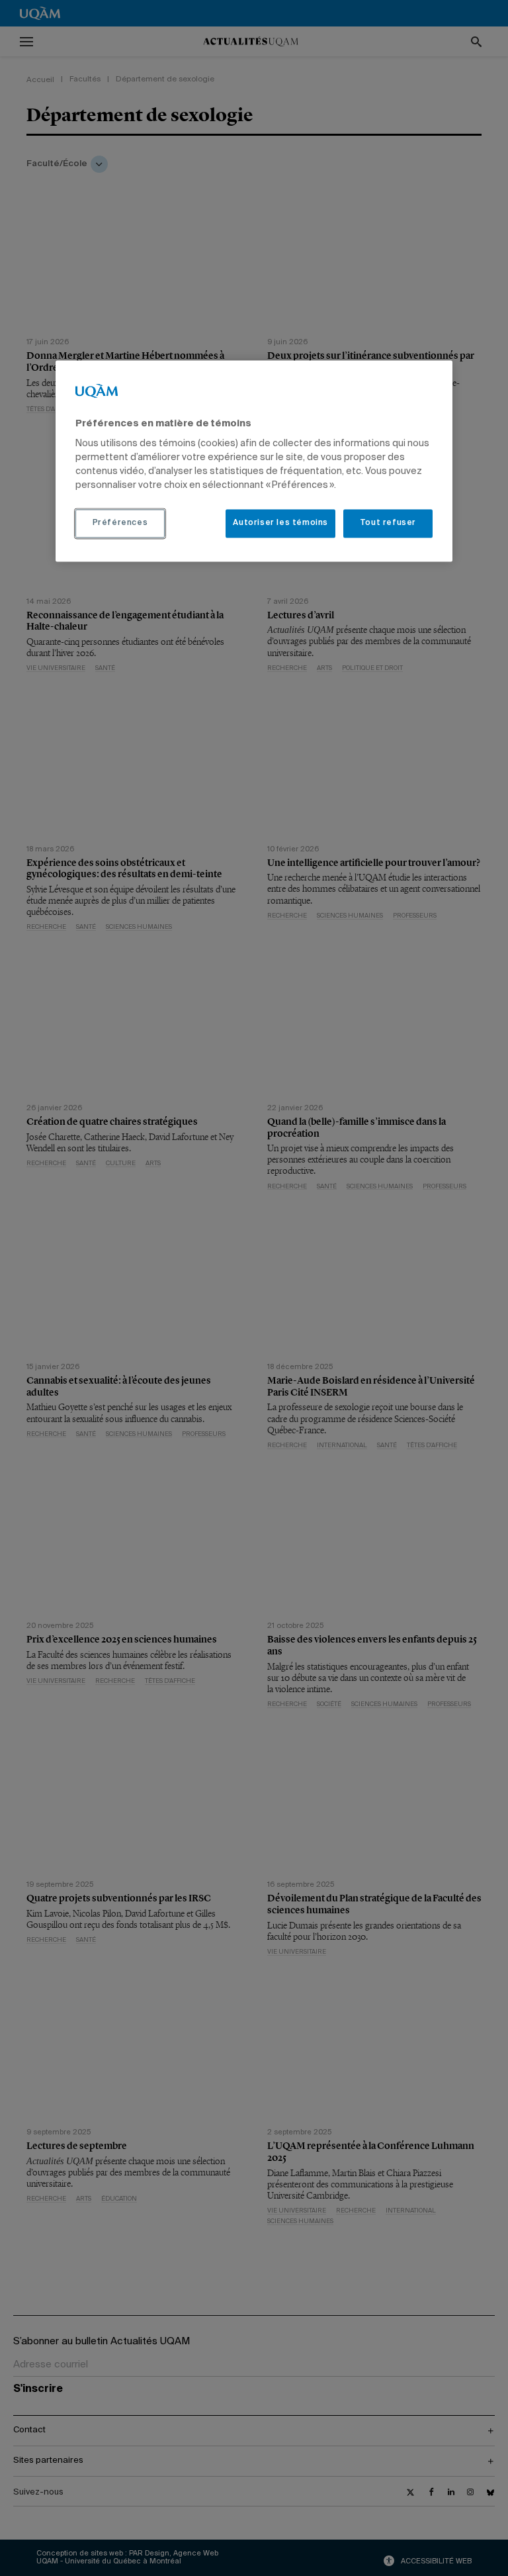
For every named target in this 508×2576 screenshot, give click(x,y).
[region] (254, 461)
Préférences (120, 524)
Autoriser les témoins (280, 524)
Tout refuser (388, 524)
